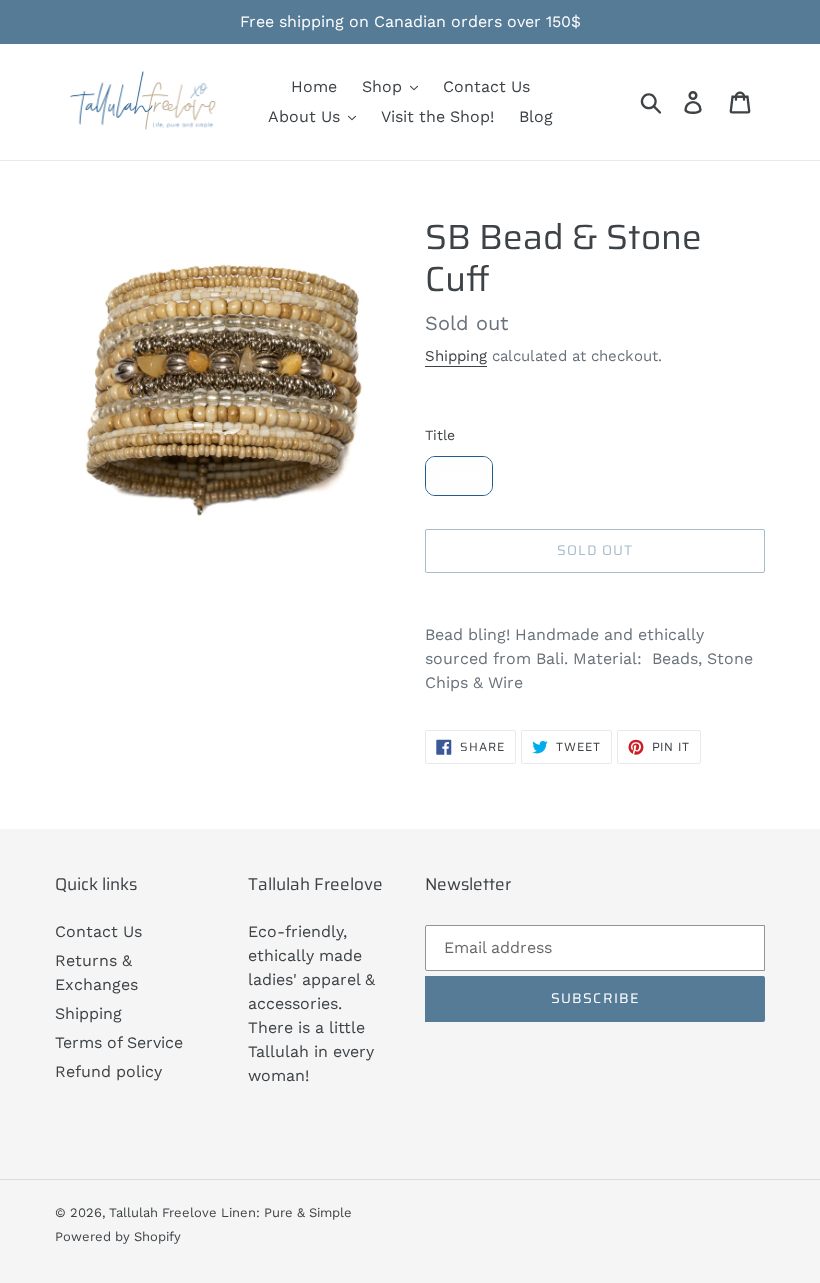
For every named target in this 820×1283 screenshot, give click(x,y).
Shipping (456, 356)
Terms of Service (119, 1042)
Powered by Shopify (118, 1236)
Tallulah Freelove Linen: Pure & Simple (230, 1212)
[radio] (459, 476)
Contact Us (98, 931)
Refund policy (108, 1071)
